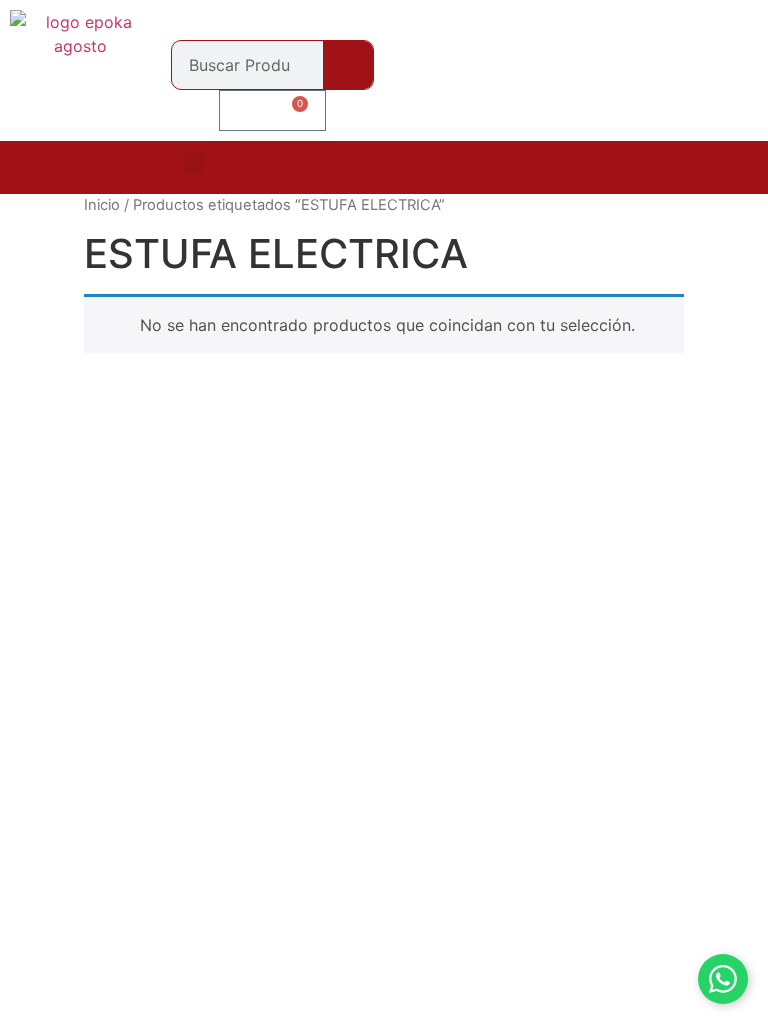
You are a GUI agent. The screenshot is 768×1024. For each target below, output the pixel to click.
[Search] (348, 65)
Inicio (102, 205)
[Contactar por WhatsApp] (723, 979)
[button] (194, 162)
